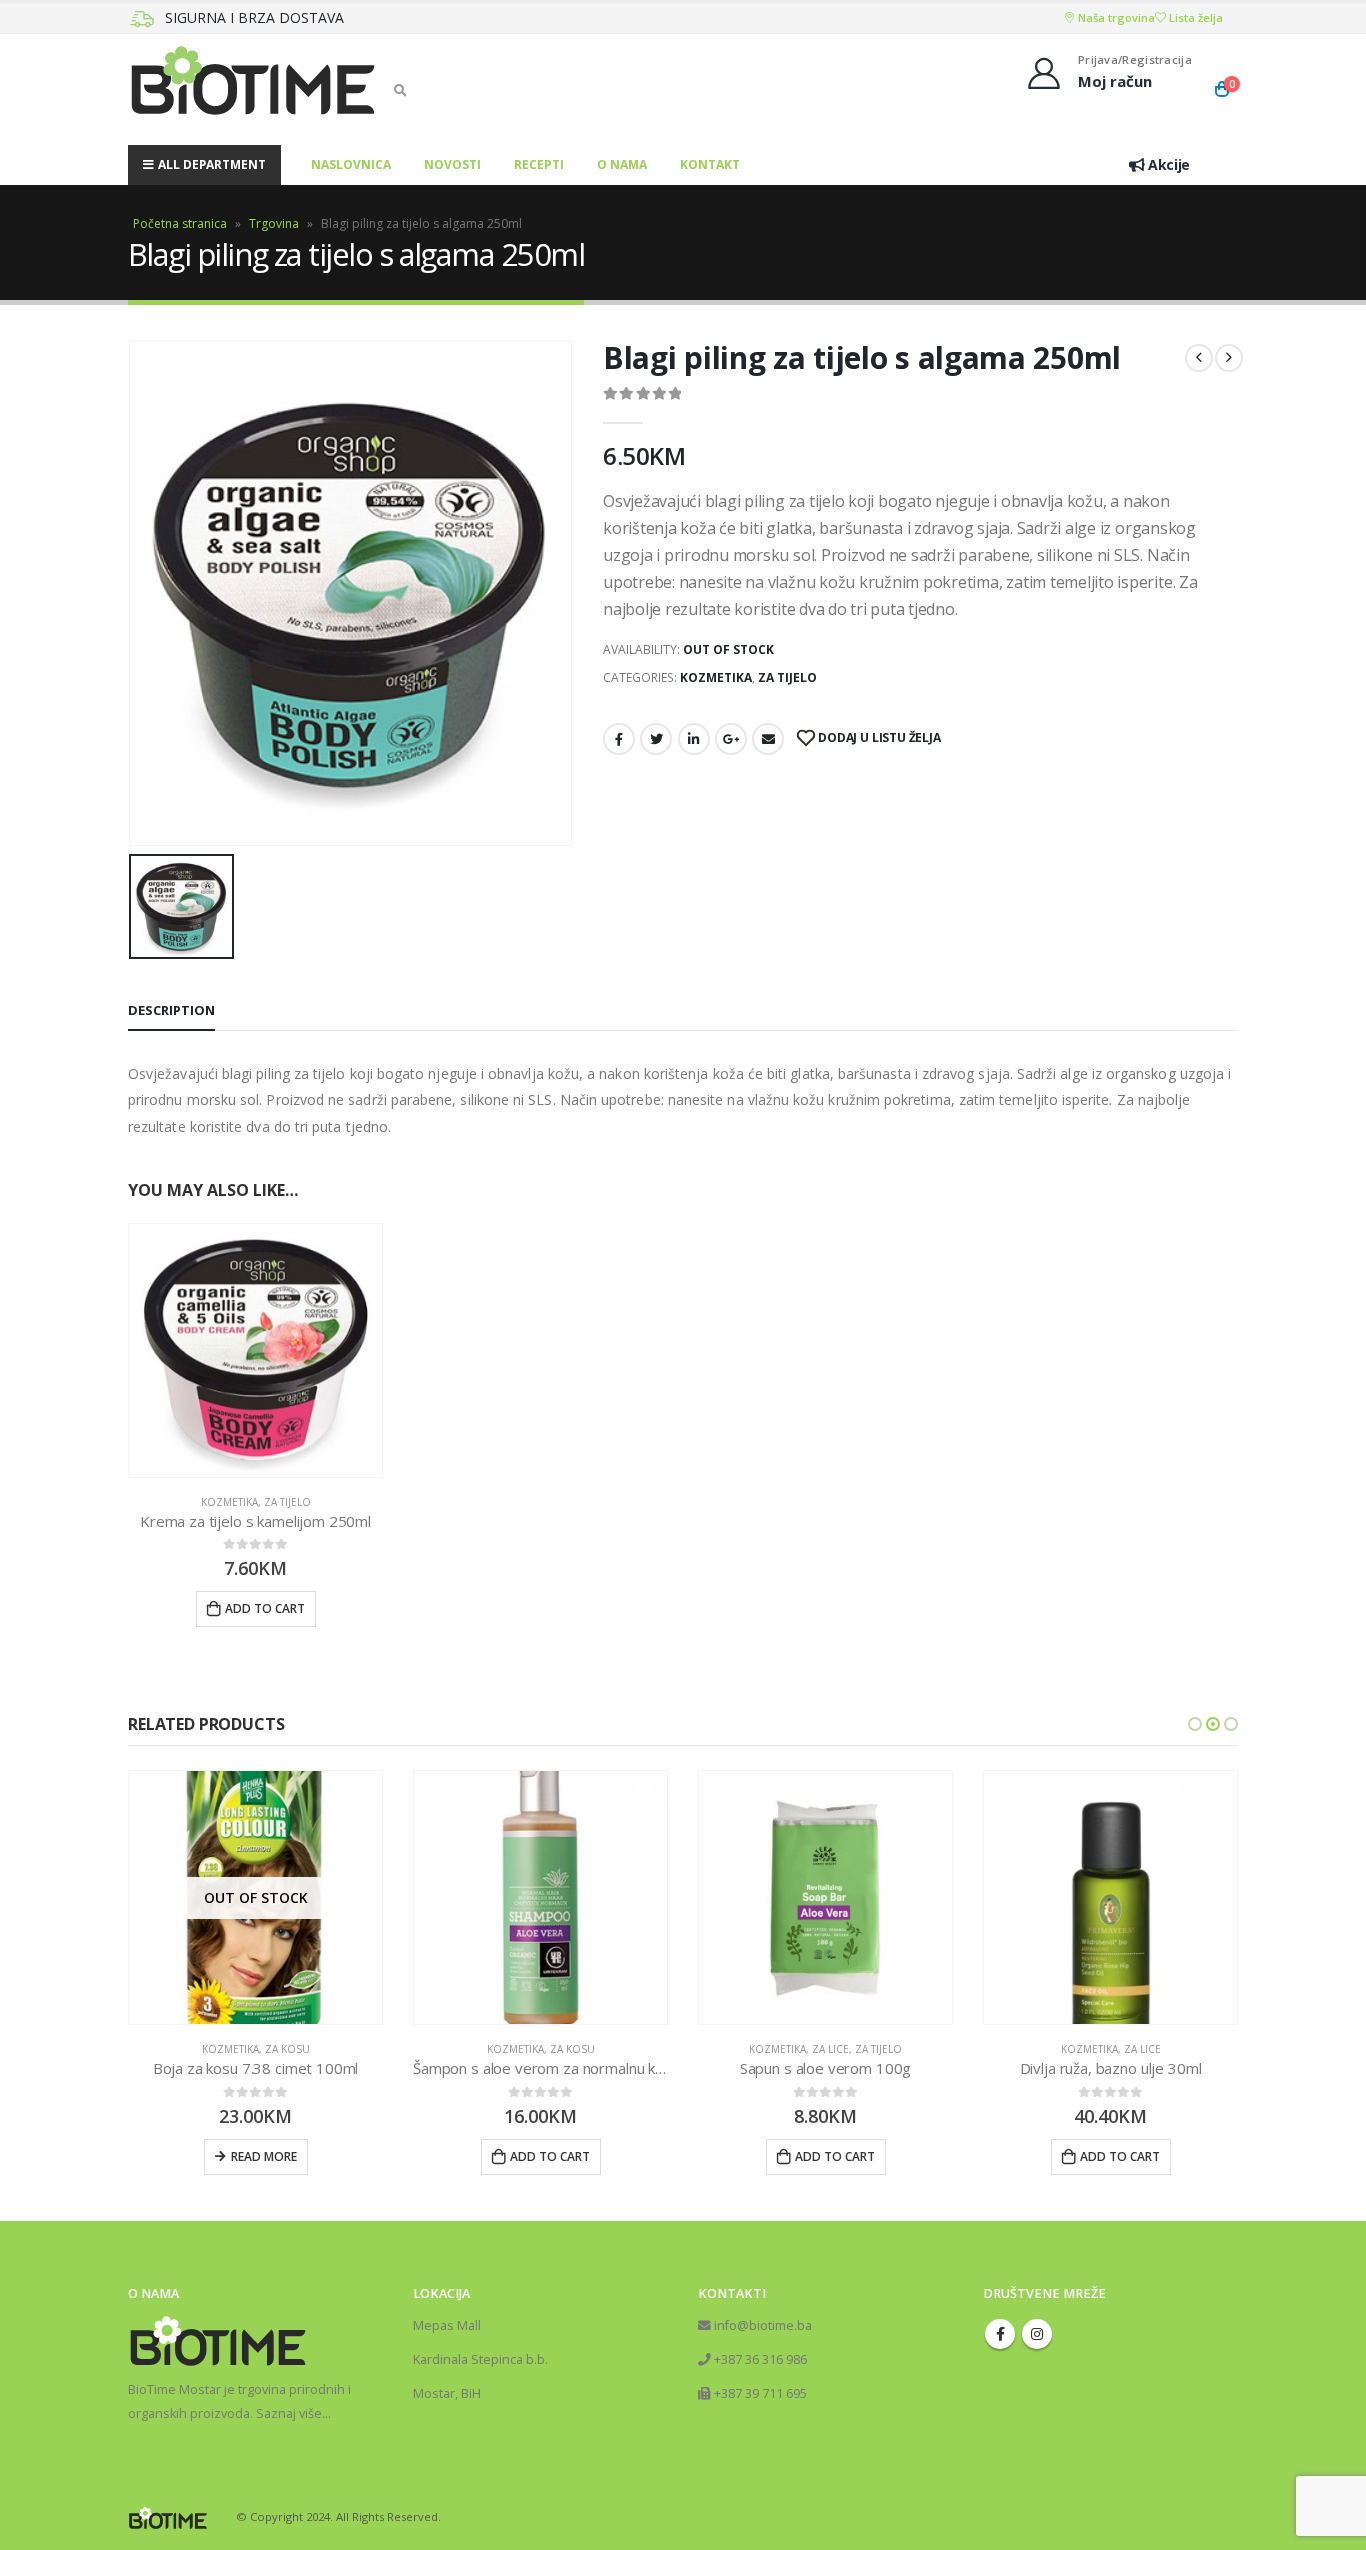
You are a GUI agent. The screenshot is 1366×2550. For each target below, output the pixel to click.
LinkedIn (694, 739)
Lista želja (1194, 17)
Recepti (539, 164)
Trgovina (274, 223)
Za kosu (287, 2049)
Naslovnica (351, 164)
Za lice (830, 2049)
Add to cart (265, 1608)
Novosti (452, 164)
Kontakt (710, 164)
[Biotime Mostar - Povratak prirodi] (253, 89)
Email (768, 739)
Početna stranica (180, 223)
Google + (731, 739)
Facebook (619, 739)
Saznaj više (289, 2413)
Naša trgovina (1115, 17)
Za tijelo (787, 677)
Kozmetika (716, 677)
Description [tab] (171, 1010)
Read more (264, 2156)
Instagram (1037, 2334)
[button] (1195, 1724)
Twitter (656, 739)
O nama (622, 164)
